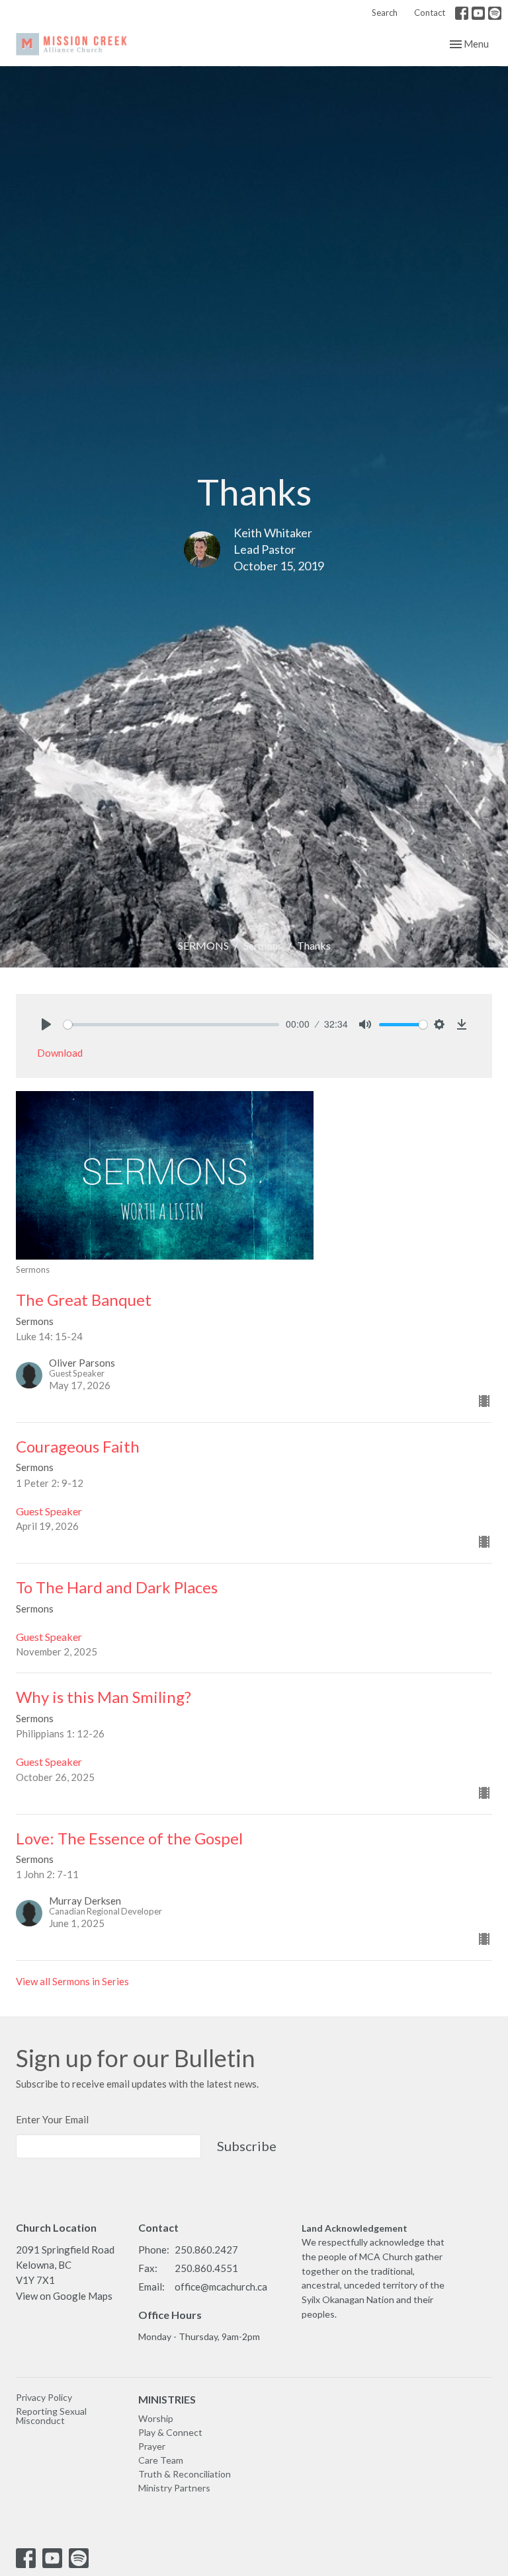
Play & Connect (170, 2432)
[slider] (171, 1025)
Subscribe (247, 2146)
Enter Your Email (52, 2119)
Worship (156, 2418)
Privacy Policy (44, 2397)
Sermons (263, 945)
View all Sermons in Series (72, 1981)
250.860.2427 (206, 2250)
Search (385, 13)
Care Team (161, 2460)
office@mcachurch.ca (221, 2287)
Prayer (152, 2446)
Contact (430, 13)
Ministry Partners (174, 2488)
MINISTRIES (167, 2399)
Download (60, 1053)
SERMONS (203, 945)
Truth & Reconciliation (185, 2474)
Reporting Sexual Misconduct (51, 2416)
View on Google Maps (64, 2296)
